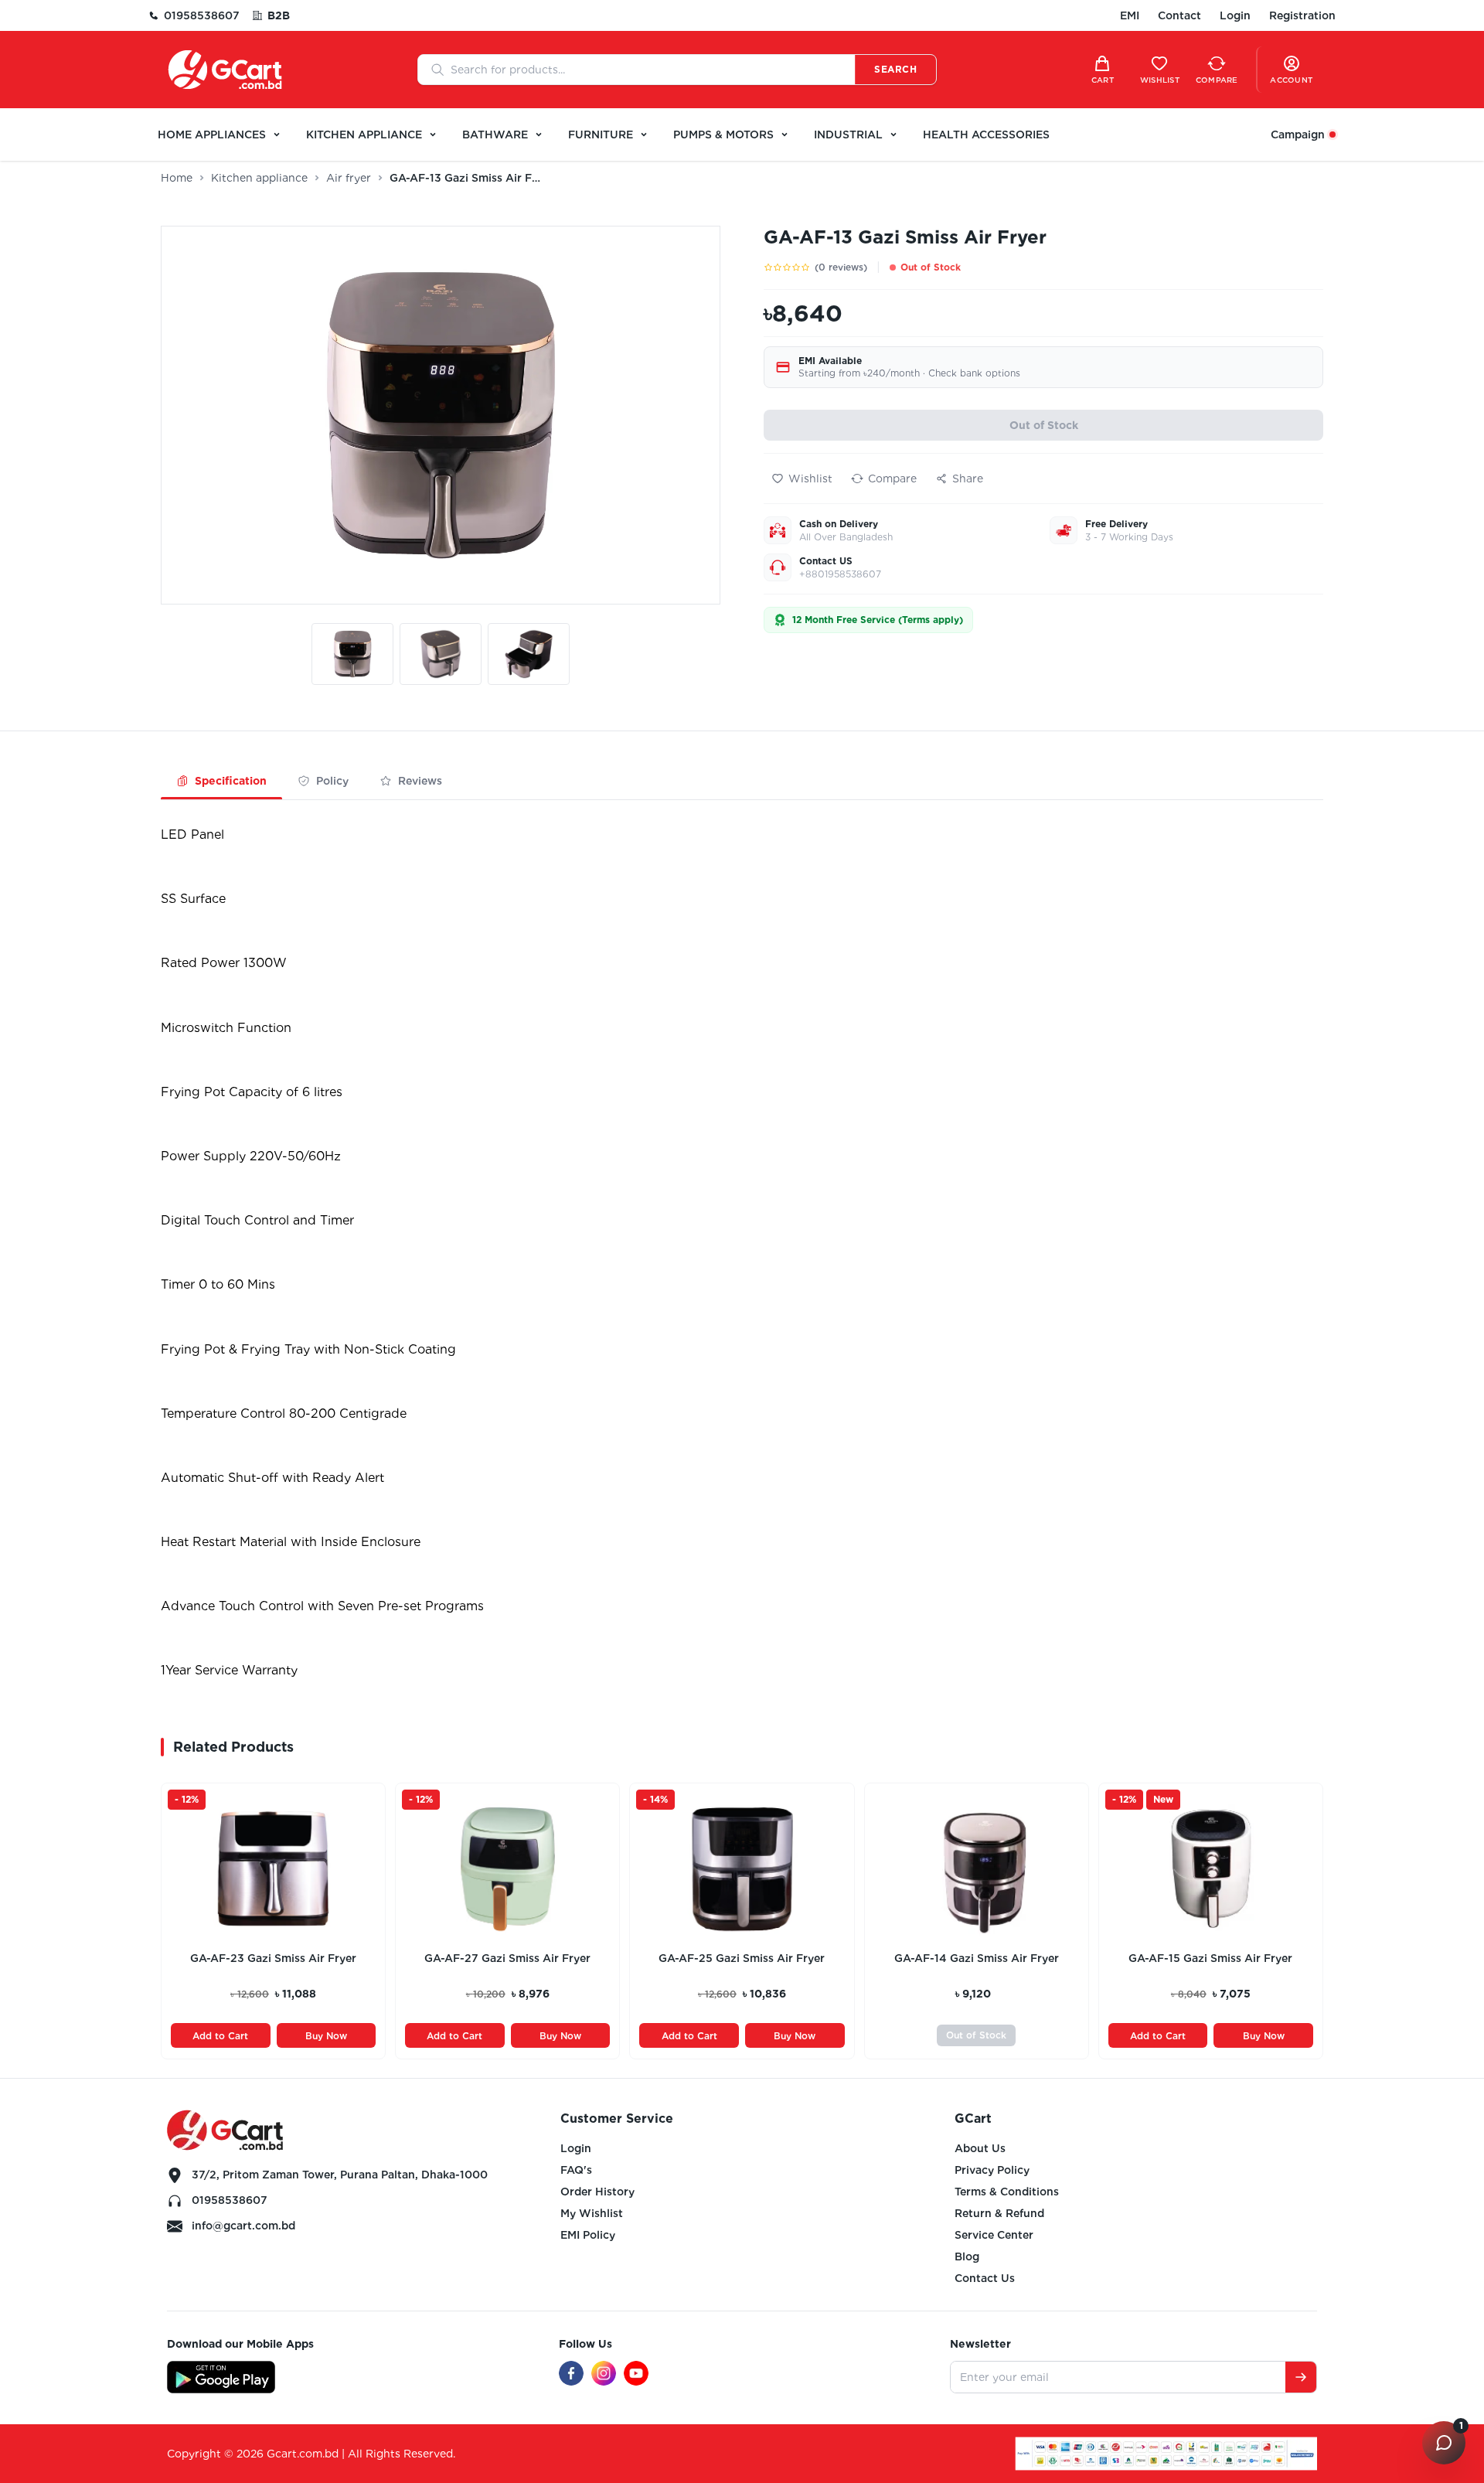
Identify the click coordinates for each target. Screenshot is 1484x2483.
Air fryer (349, 178)
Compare (892, 479)
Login (1235, 15)
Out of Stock (1044, 425)
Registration (1302, 15)
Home (177, 178)
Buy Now (326, 2036)
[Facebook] (571, 2373)
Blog (967, 2256)
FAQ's (576, 2170)
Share (968, 479)
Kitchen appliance (259, 178)
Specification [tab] (231, 781)
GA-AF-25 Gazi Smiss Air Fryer (742, 1958)
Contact (1179, 15)
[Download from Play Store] (221, 2377)
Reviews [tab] (420, 781)
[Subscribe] (1301, 2377)
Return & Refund (999, 2213)
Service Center (994, 2235)
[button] (352, 657)
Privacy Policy (992, 2170)
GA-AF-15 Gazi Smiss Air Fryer (1210, 1958)
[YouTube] (636, 2373)
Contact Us (985, 2278)
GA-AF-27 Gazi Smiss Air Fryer (507, 1958)
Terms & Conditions (1007, 2192)
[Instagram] (604, 2373)
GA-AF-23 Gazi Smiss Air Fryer (273, 1958)
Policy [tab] (332, 781)
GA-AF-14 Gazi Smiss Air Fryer (977, 1958)
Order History (597, 2192)
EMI (1130, 15)
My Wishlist (592, 2213)
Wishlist (810, 479)
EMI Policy (588, 2235)
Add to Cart (220, 2036)
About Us (980, 2148)
